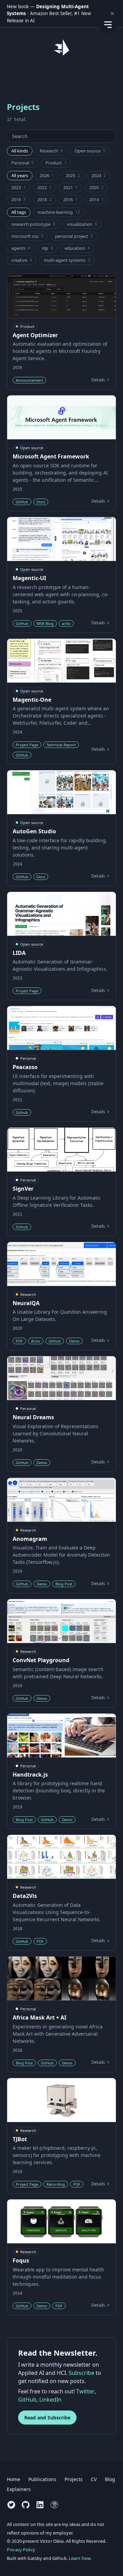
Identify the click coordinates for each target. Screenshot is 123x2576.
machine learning (59, 212)
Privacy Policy (21, 2550)
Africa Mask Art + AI (39, 2017)
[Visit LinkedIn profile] (40, 2505)
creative (22, 260)
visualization (82, 224)
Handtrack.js (30, 1775)
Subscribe (81, 2373)
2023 (18, 187)
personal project (74, 236)
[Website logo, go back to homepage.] (61, 47)
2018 (44, 199)
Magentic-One (32, 700)
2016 (70, 199)
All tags (19, 212)
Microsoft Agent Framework (51, 456)
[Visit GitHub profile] (26, 2505)
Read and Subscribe (47, 2418)
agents (21, 248)
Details (98, 380)
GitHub (27, 2400)
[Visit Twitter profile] (11, 2505)
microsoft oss (27, 236)
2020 (96, 187)
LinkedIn (50, 2400)
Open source (90, 151)
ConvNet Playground (41, 1660)
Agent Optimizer (35, 335)
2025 (73, 175)
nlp (47, 248)
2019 (18, 199)
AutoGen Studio (34, 831)
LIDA (19, 953)
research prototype (33, 224)
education (77, 248)
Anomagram (30, 1539)
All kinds (20, 151)
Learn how (79, 2558)
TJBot (20, 2139)
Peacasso (25, 1067)
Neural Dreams (33, 1417)
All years (20, 175)
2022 (44, 187)
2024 (99, 175)
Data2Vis (25, 1896)
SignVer (23, 1189)
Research (51, 151)
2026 (47, 175)
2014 (96, 199)
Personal (23, 163)
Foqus (21, 2260)
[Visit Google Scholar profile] (54, 2505)
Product (56, 163)
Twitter (85, 2391)
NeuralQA (26, 1303)
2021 (70, 187)
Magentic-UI (29, 578)
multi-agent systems (67, 260)
